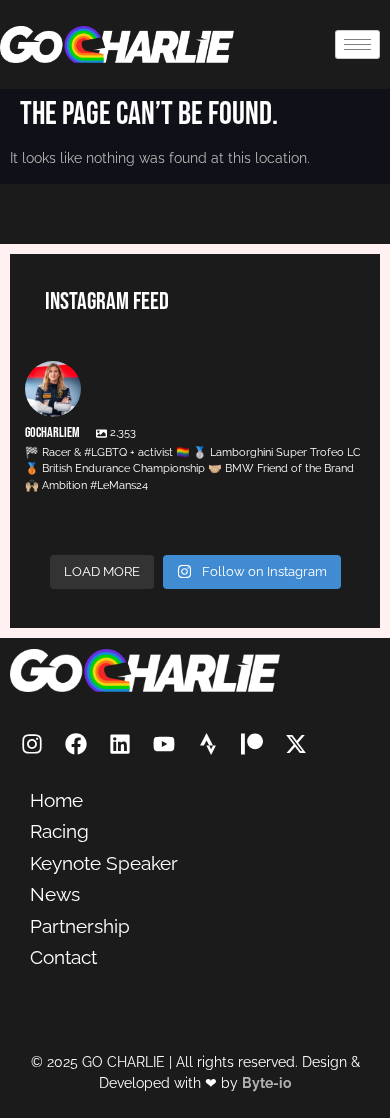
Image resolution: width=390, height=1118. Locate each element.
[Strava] (208, 744)
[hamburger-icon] (357, 44)
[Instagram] (32, 744)
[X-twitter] (296, 744)
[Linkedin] (120, 744)
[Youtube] (164, 744)
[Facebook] (76, 744)
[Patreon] (252, 744)
